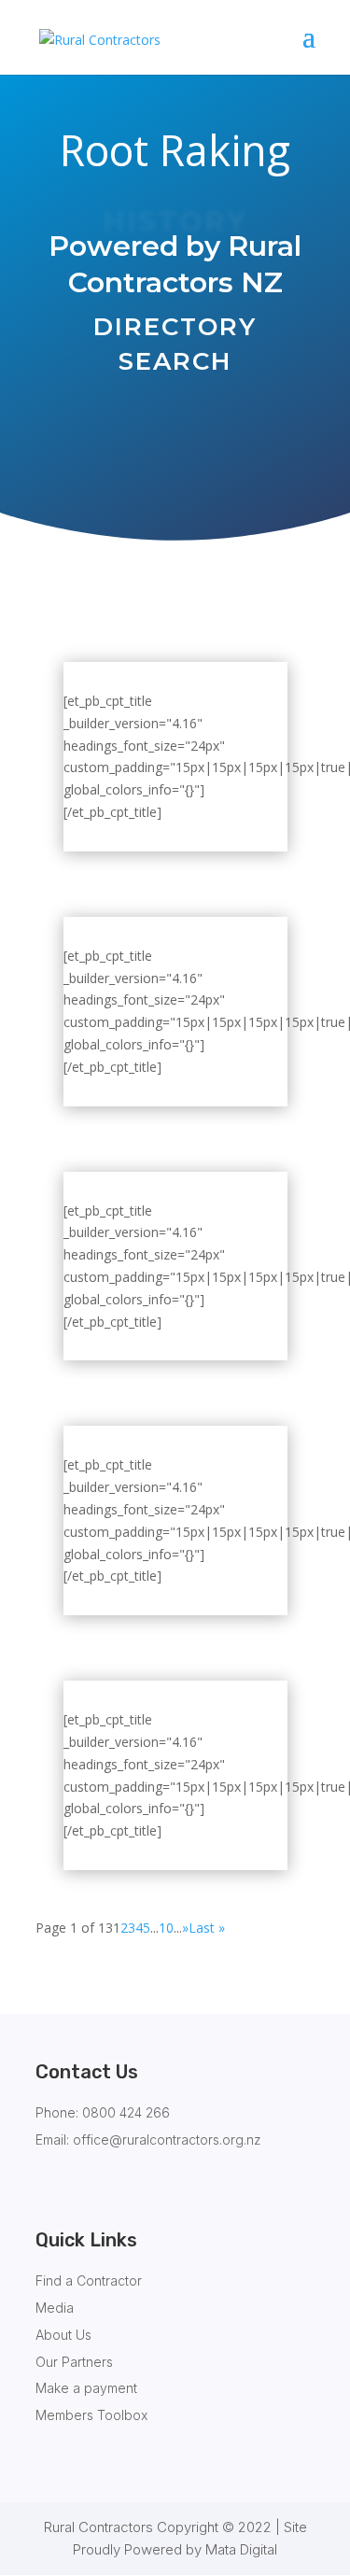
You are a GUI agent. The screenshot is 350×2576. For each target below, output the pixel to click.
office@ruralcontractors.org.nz (167, 2140)
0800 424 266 (126, 2112)
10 (166, 1928)
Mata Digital (241, 2549)
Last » (207, 1928)
